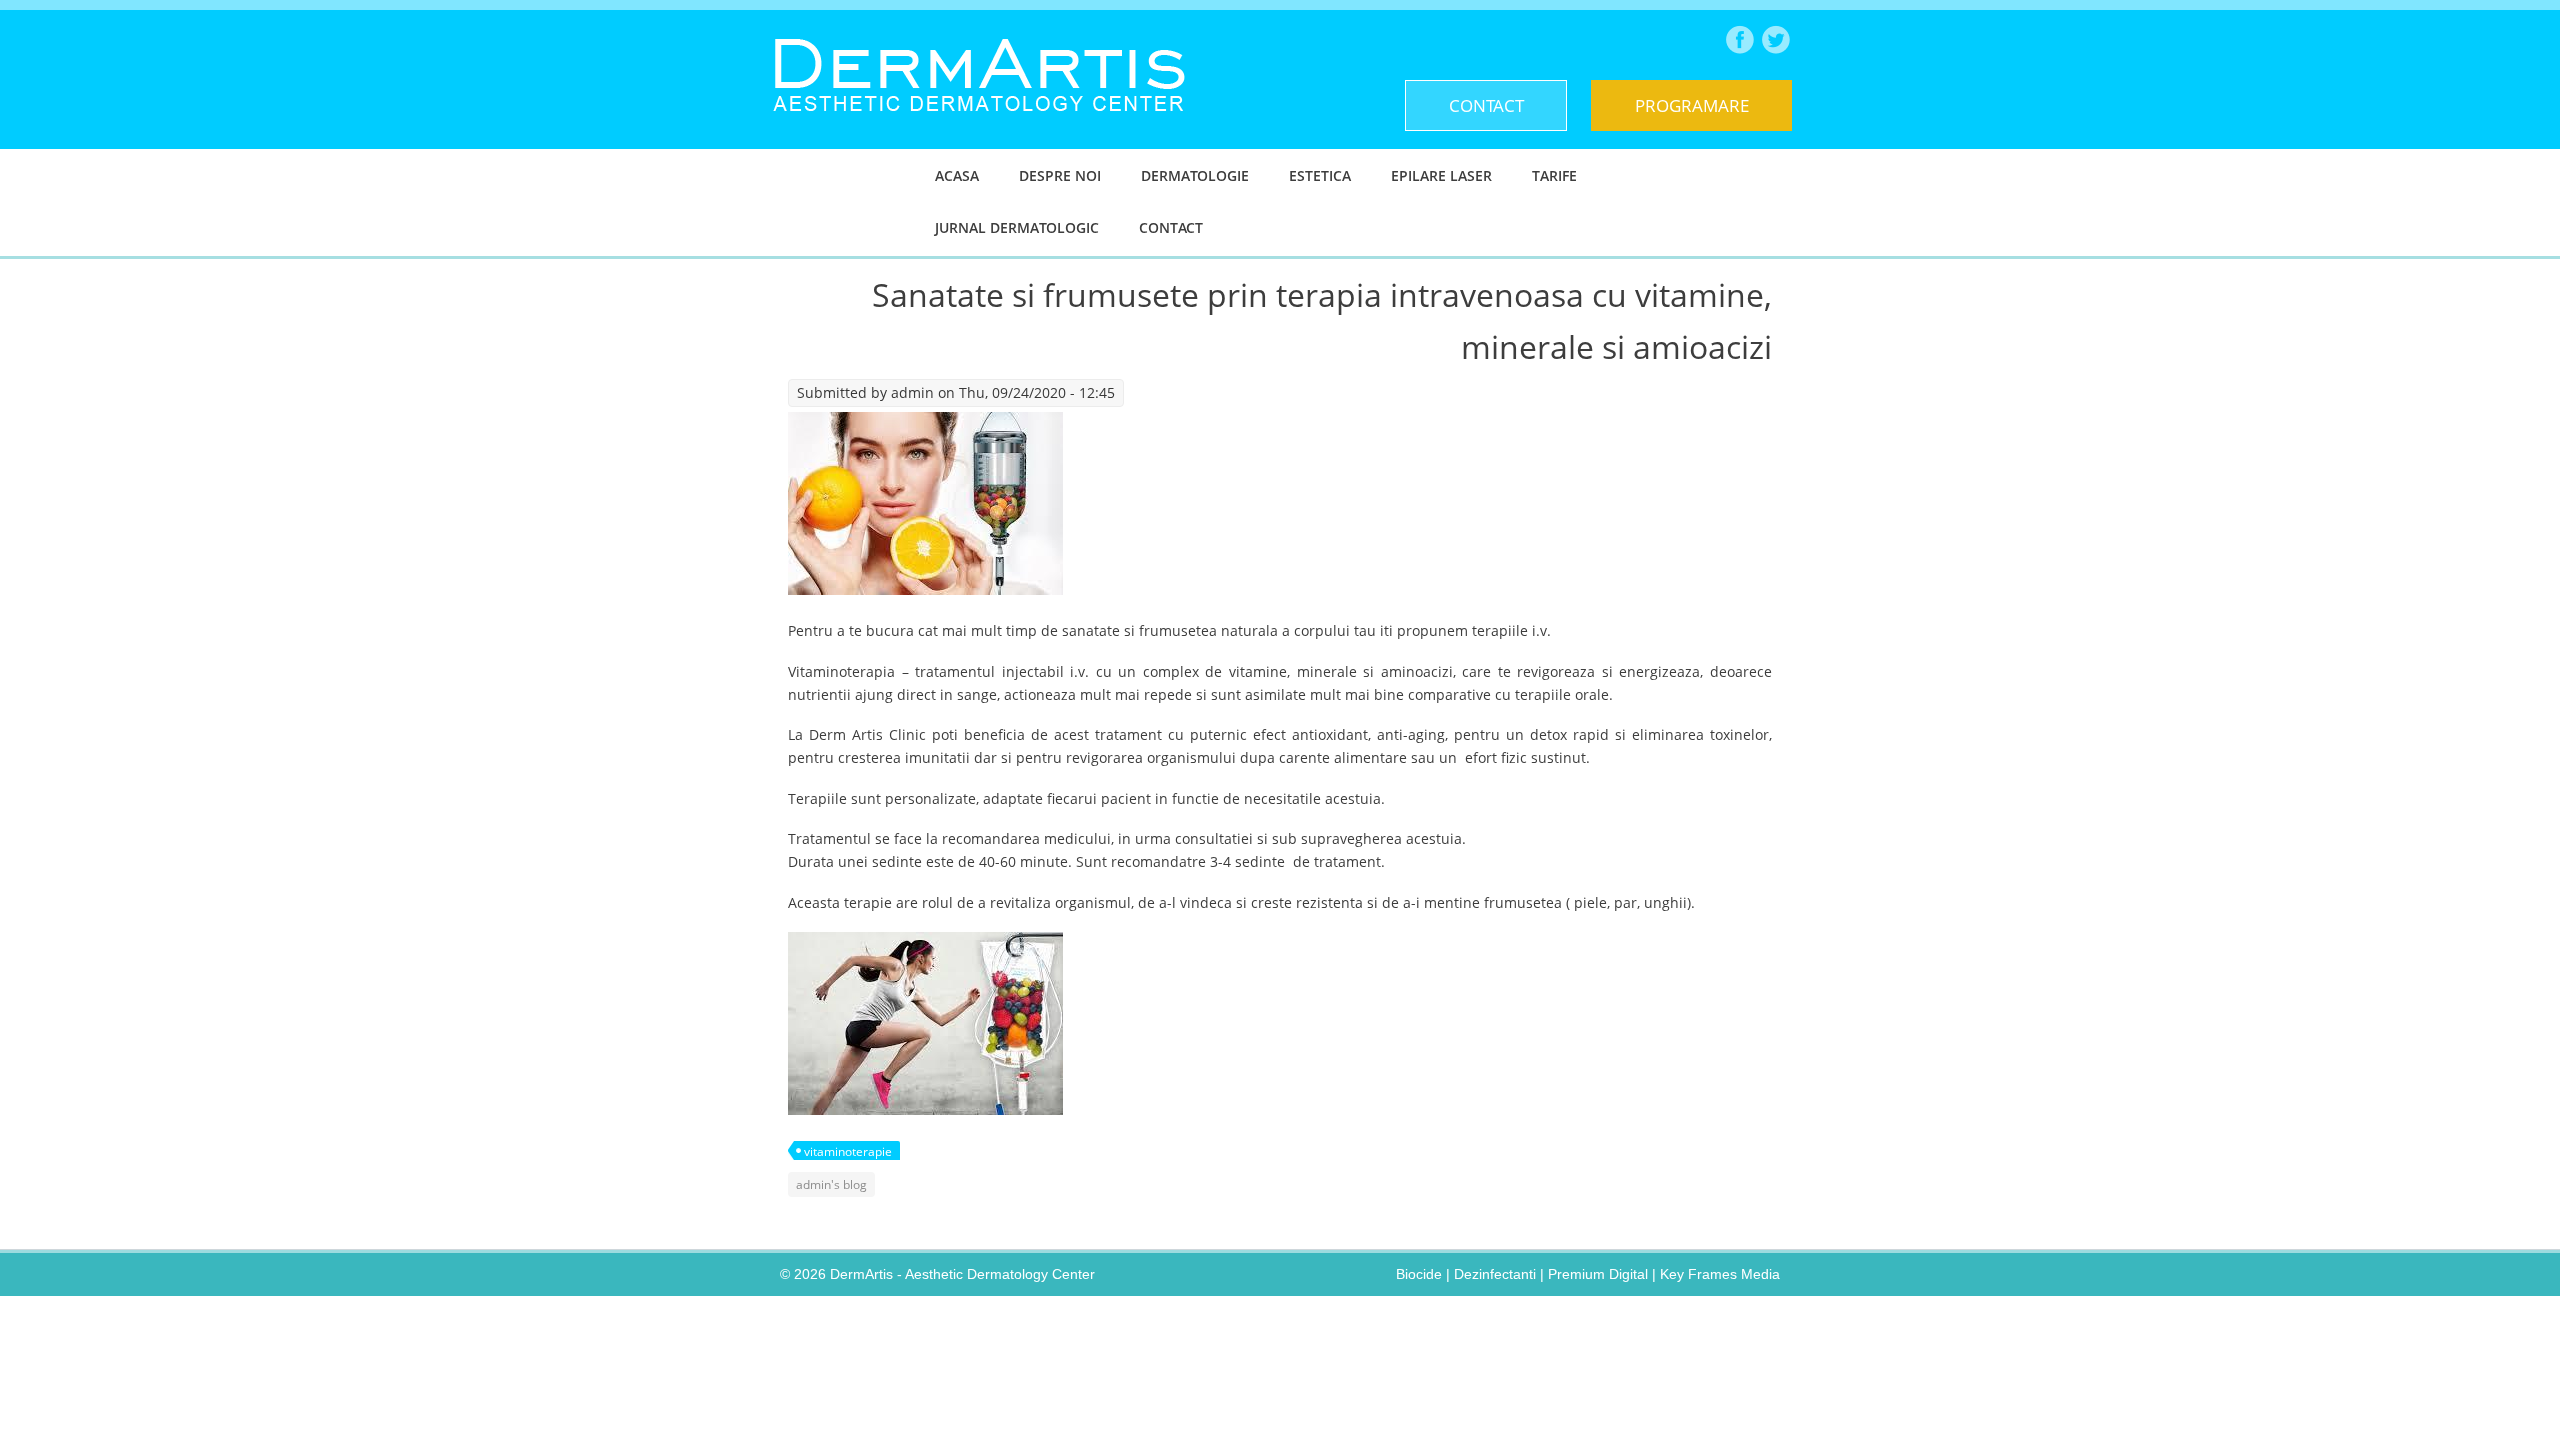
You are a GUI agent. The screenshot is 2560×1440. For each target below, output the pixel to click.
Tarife (1554, 175)
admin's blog (831, 1184)
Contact (1171, 227)
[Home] (979, 126)
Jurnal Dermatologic (1017, 227)
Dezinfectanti (1495, 1274)
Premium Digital (1598, 1274)
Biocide (1419, 1274)
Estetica (1320, 175)
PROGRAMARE (1692, 105)
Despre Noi (1060, 175)
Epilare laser (1441, 175)
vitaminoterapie (848, 1151)
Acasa (957, 175)
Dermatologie (1195, 175)
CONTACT (1486, 105)
